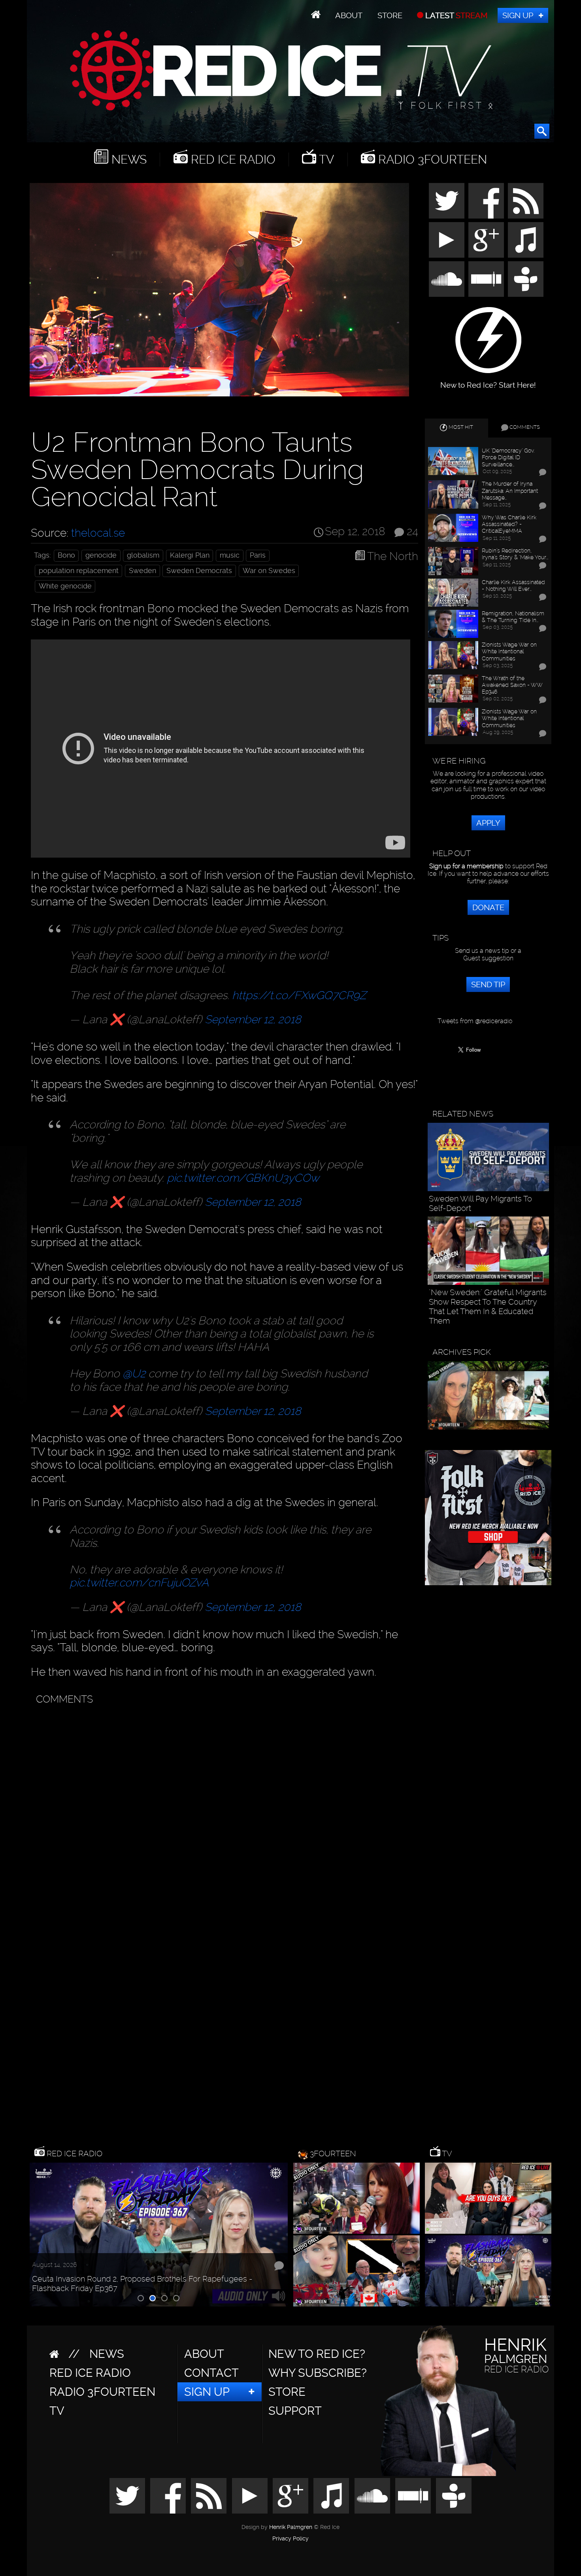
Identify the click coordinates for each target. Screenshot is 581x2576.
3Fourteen (333, 2154)
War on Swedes (269, 571)
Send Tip (488, 984)
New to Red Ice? (317, 2354)
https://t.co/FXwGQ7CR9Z (299, 995)
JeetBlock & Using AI (69, 2288)
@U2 (134, 1374)
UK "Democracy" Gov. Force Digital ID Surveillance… (508, 457)
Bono (66, 555)
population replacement (79, 571)
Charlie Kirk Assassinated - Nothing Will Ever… (513, 585)
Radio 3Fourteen (431, 159)
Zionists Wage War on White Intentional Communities (509, 651)
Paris (258, 555)
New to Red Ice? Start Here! (488, 381)
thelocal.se (98, 533)
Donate (488, 907)
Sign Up (518, 15)
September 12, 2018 (253, 1019)
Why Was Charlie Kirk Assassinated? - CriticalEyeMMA (509, 524)
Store (390, 15)
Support (295, 2411)
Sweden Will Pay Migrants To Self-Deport (480, 1203)
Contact (211, 2373)
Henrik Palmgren (291, 2527)
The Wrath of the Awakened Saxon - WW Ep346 (512, 685)
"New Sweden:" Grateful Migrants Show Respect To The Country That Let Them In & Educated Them (488, 1307)
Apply (488, 823)
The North (393, 556)
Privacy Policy (290, 2539)
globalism (143, 555)
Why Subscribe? (318, 2373)
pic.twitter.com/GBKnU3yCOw (243, 1178)
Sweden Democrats (199, 571)
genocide (101, 555)
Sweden (142, 571)
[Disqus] (223, 1808)
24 (412, 532)
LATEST (456, 15)
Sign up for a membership (466, 866)
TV (325, 159)
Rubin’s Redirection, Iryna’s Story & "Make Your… (515, 554)
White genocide (65, 586)
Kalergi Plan (190, 555)
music (230, 555)
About (349, 15)
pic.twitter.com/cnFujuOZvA (139, 1583)
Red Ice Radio (232, 159)
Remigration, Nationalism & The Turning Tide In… (513, 617)
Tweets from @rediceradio (475, 1021)
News (127, 159)
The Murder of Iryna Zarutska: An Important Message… (510, 490)
